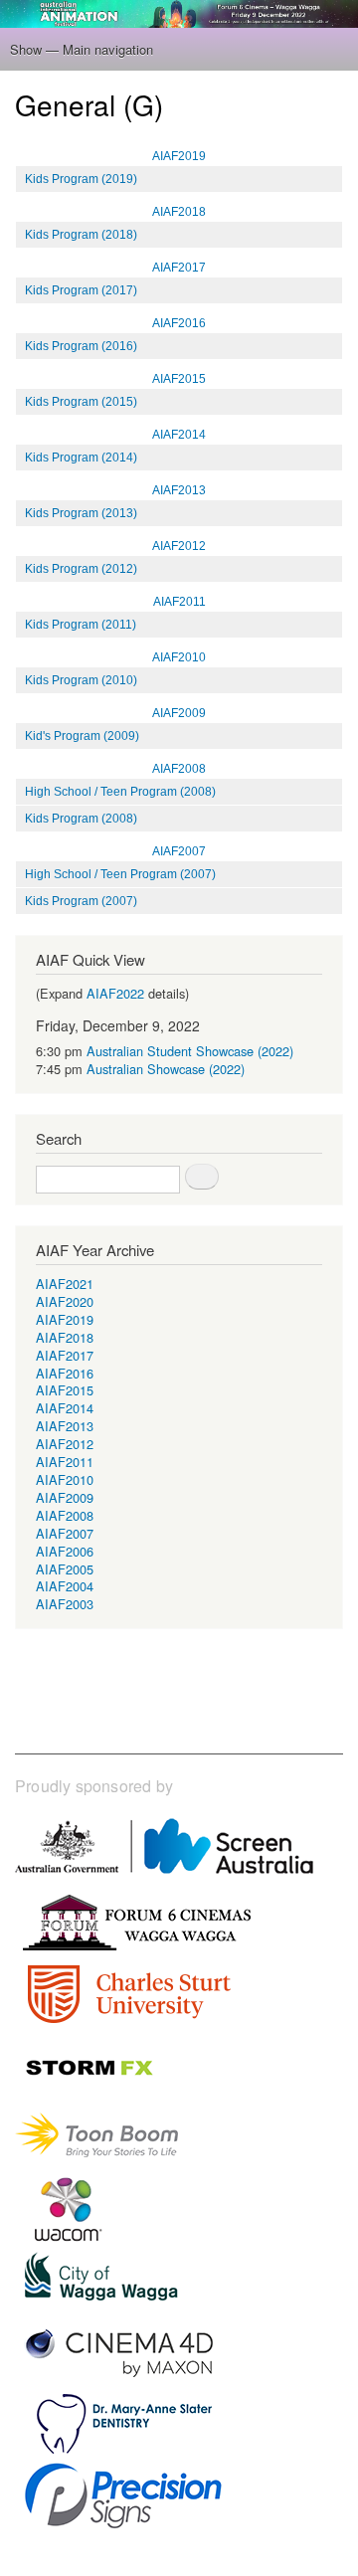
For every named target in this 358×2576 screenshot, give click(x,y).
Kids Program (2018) (81, 235)
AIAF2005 (65, 1569)
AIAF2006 (65, 1551)
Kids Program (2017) (81, 290)
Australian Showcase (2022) (166, 1069)
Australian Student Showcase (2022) (190, 1051)
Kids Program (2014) (81, 458)
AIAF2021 (65, 1284)
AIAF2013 (179, 490)
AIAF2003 (65, 1604)
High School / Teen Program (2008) (120, 792)
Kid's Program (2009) (82, 736)
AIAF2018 (179, 212)
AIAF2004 (65, 1586)
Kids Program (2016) (81, 346)
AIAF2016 (179, 323)
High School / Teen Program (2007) (120, 874)
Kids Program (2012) (81, 569)
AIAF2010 (179, 657)
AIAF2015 (179, 379)
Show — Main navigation (82, 49)
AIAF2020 (65, 1301)
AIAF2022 (115, 993)
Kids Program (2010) (81, 680)
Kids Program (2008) (81, 819)
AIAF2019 (179, 156)
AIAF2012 (179, 546)
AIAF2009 (179, 713)
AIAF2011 (179, 602)
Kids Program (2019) (81, 179)
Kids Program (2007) (81, 901)
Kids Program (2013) (81, 513)
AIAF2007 (179, 851)
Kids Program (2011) (81, 625)
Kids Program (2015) (81, 402)
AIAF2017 (179, 268)
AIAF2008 (179, 769)
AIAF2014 (179, 435)
